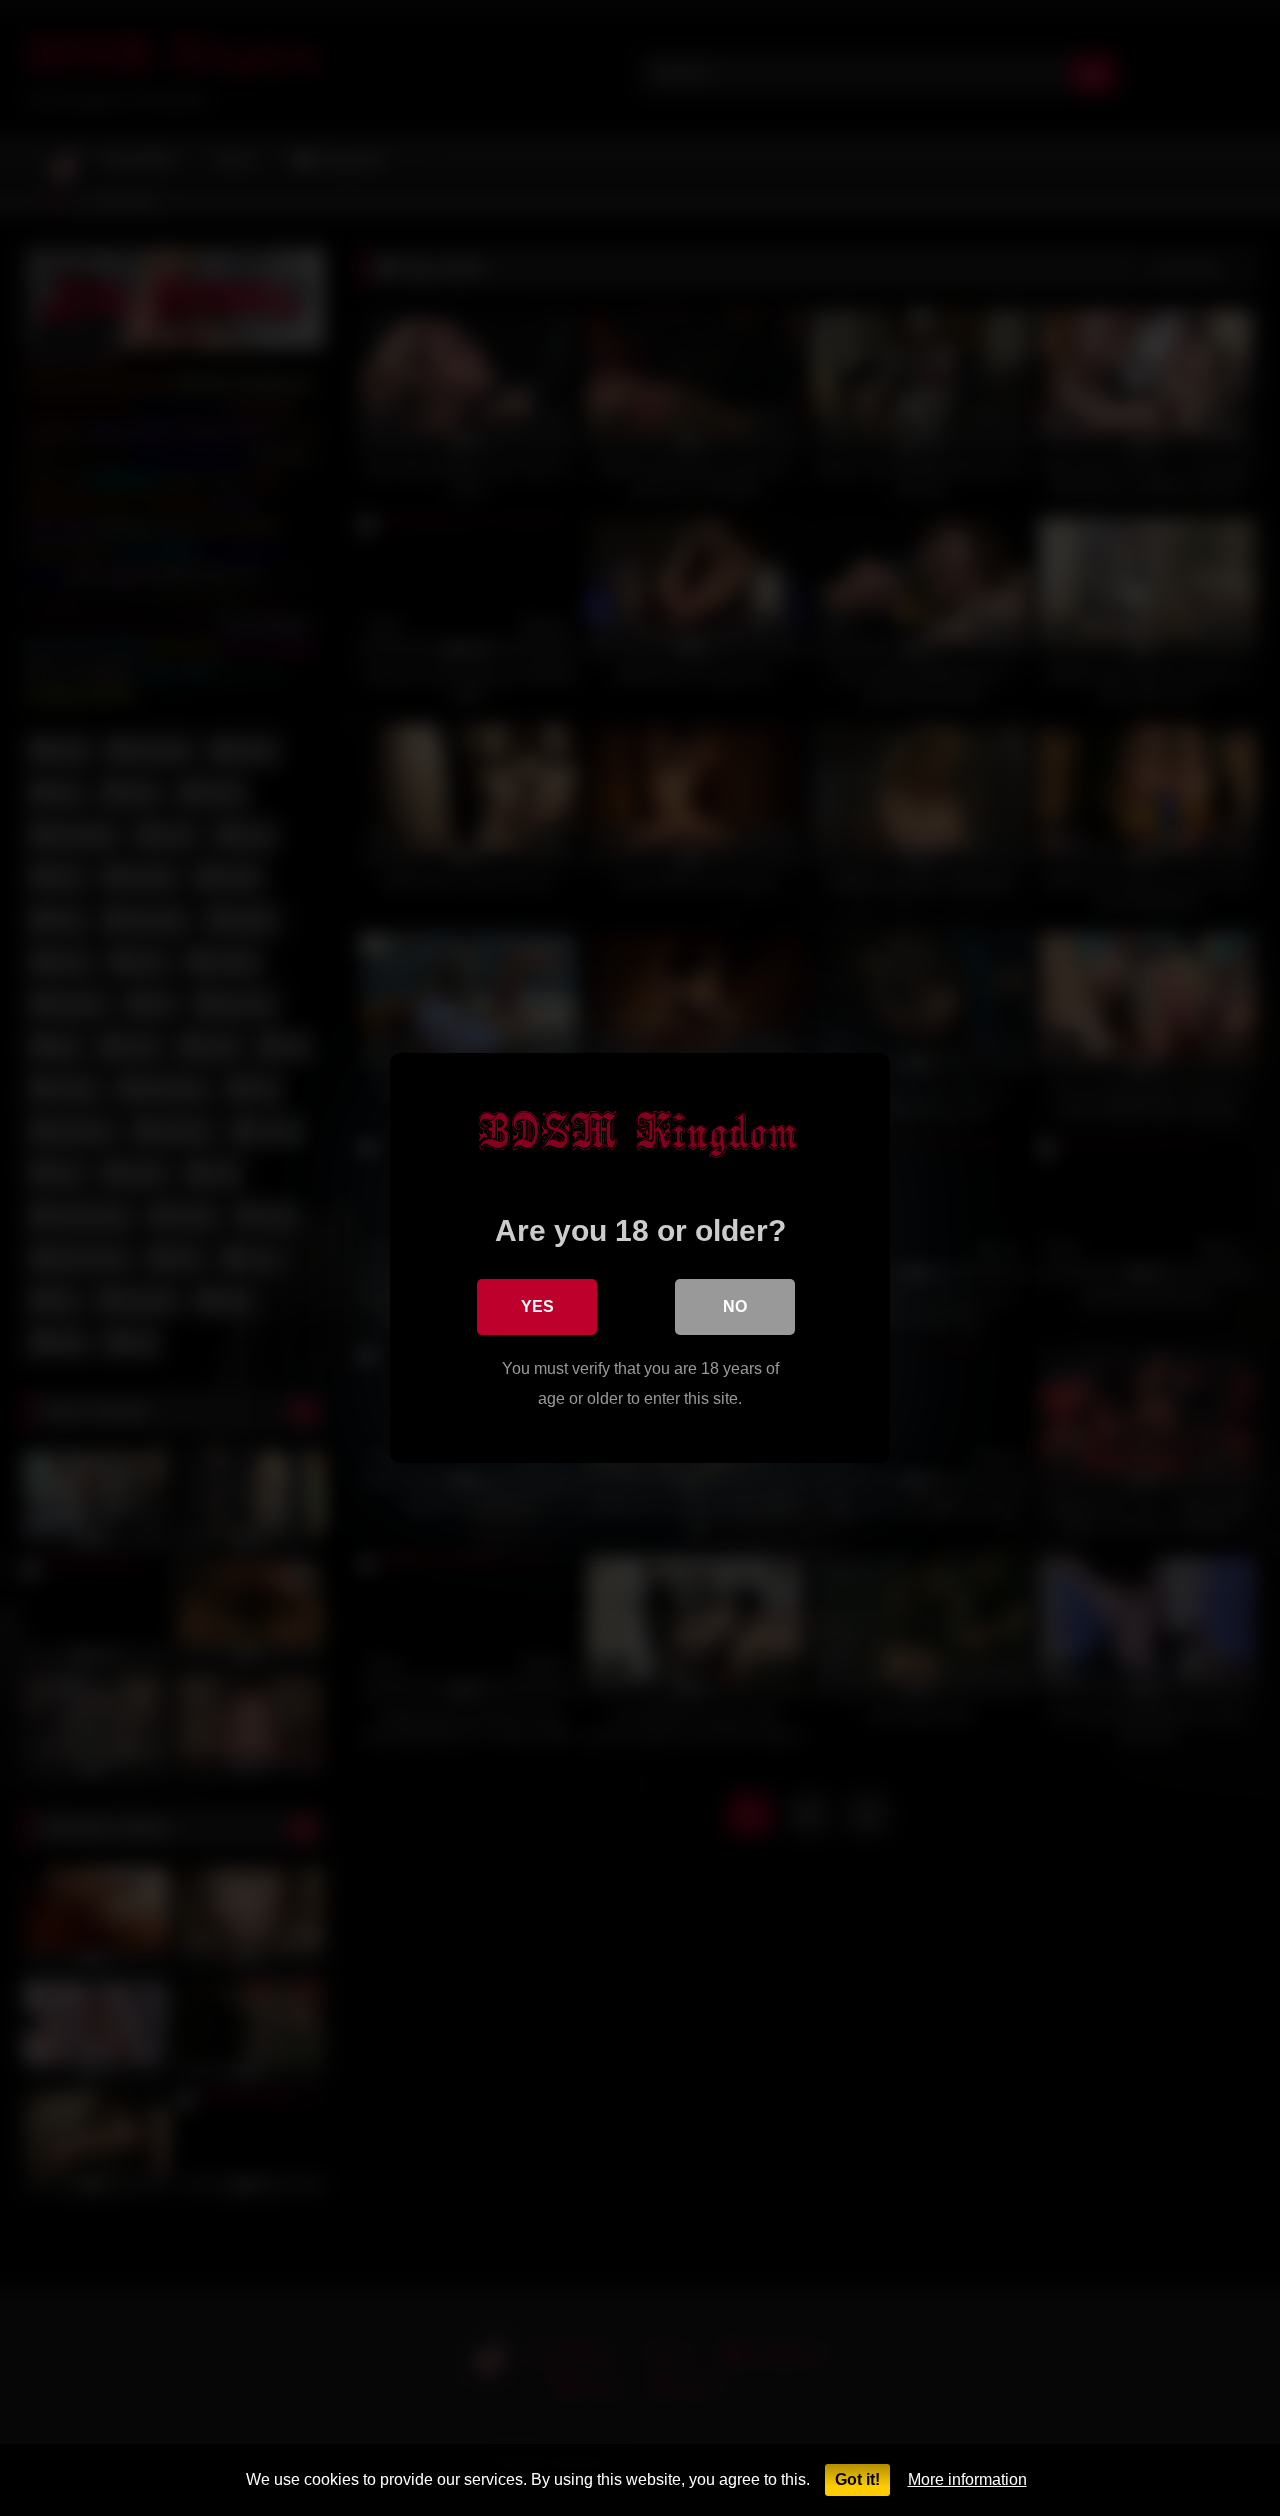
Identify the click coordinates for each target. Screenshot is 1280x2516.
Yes (537, 1306)
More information (967, 2479)
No (735, 1306)
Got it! (857, 2479)
